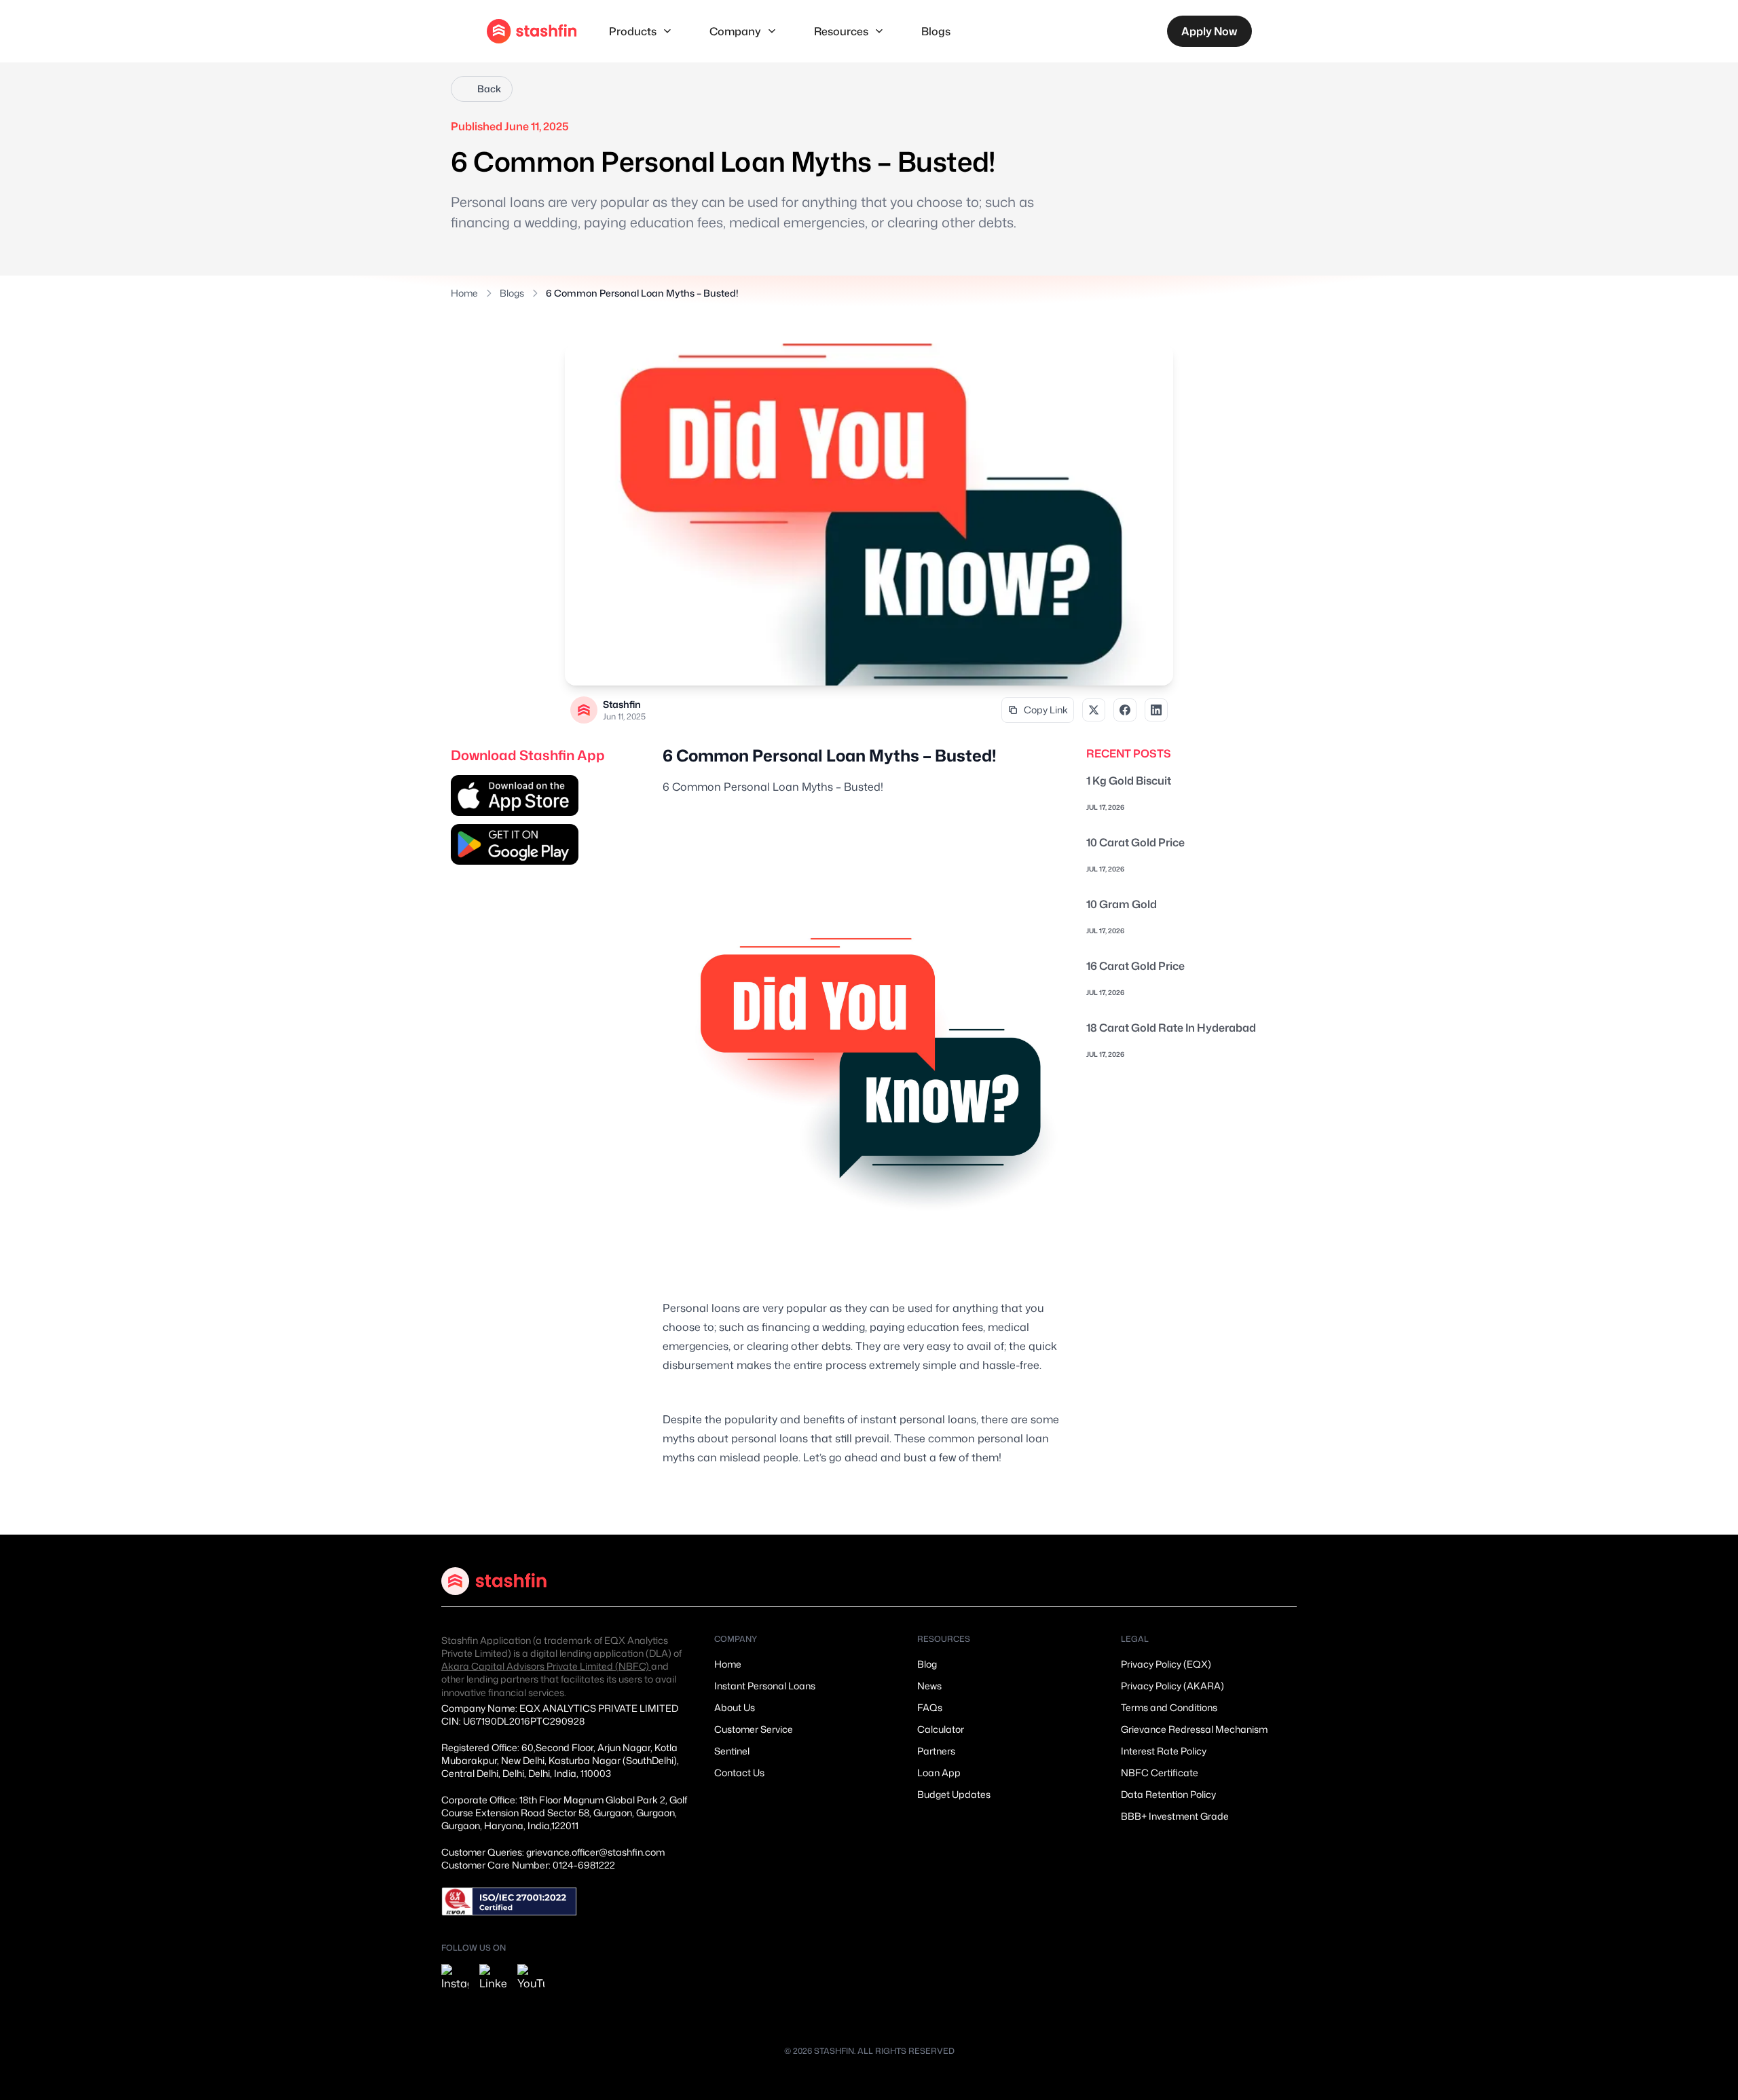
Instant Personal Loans (765, 1686)
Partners (936, 1751)
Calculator (941, 1729)
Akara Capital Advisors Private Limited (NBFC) (546, 1666)
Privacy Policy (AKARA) (1172, 1686)
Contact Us (739, 1773)
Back (489, 89)
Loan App (939, 1773)
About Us (735, 1707)
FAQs (930, 1707)
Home (464, 293)
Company (735, 31)
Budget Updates (954, 1794)
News (929, 1686)
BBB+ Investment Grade (1175, 1816)
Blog (927, 1664)
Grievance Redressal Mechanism (1194, 1729)
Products (633, 31)
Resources (841, 31)
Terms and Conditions (1169, 1707)
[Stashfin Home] (532, 31)
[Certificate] (509, 1901)
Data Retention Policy (1168, 1794)
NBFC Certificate (1160, 1773)
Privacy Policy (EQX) (1166, 1664)
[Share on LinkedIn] (1156, 710)
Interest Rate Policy (1164, 1751)
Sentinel (732, 1751)
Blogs (936, 31)
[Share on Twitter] (1094, 710)
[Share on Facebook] (1125, 710)
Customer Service (754, 1729)
